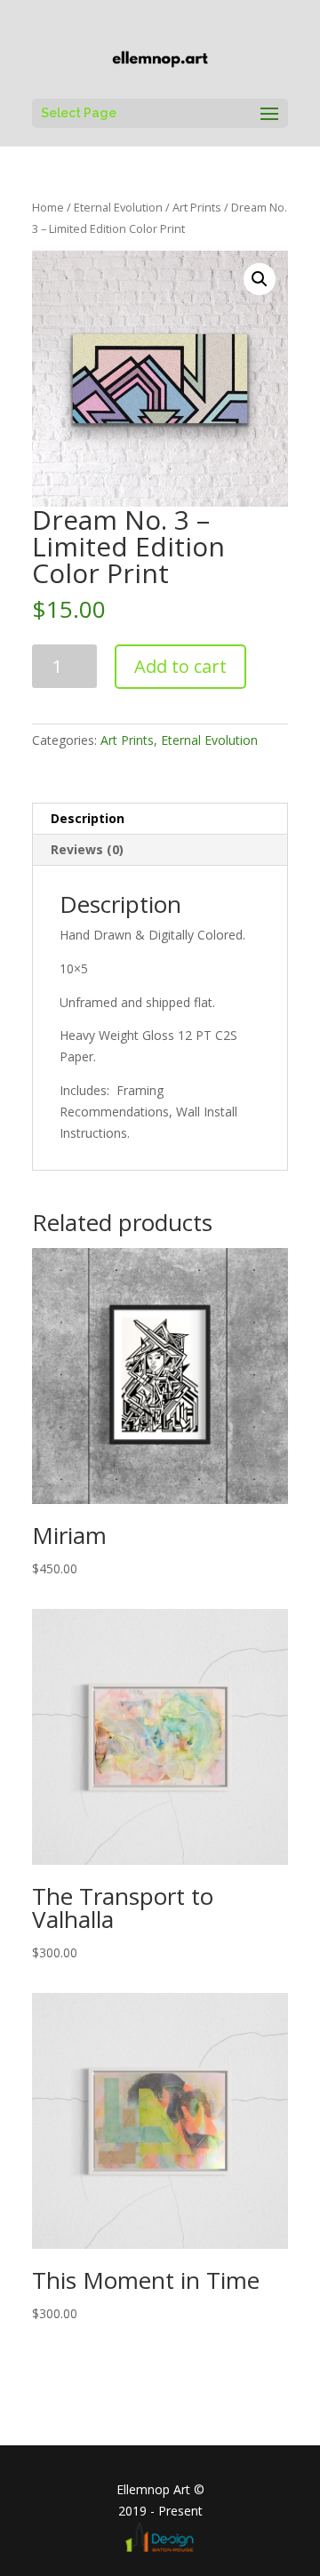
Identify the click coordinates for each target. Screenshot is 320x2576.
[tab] (160, 819)
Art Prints (197, 207)
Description (88, 818)
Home (48, 207)
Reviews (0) (87, 849)
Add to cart (180, 666)
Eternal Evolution (118, 207)
